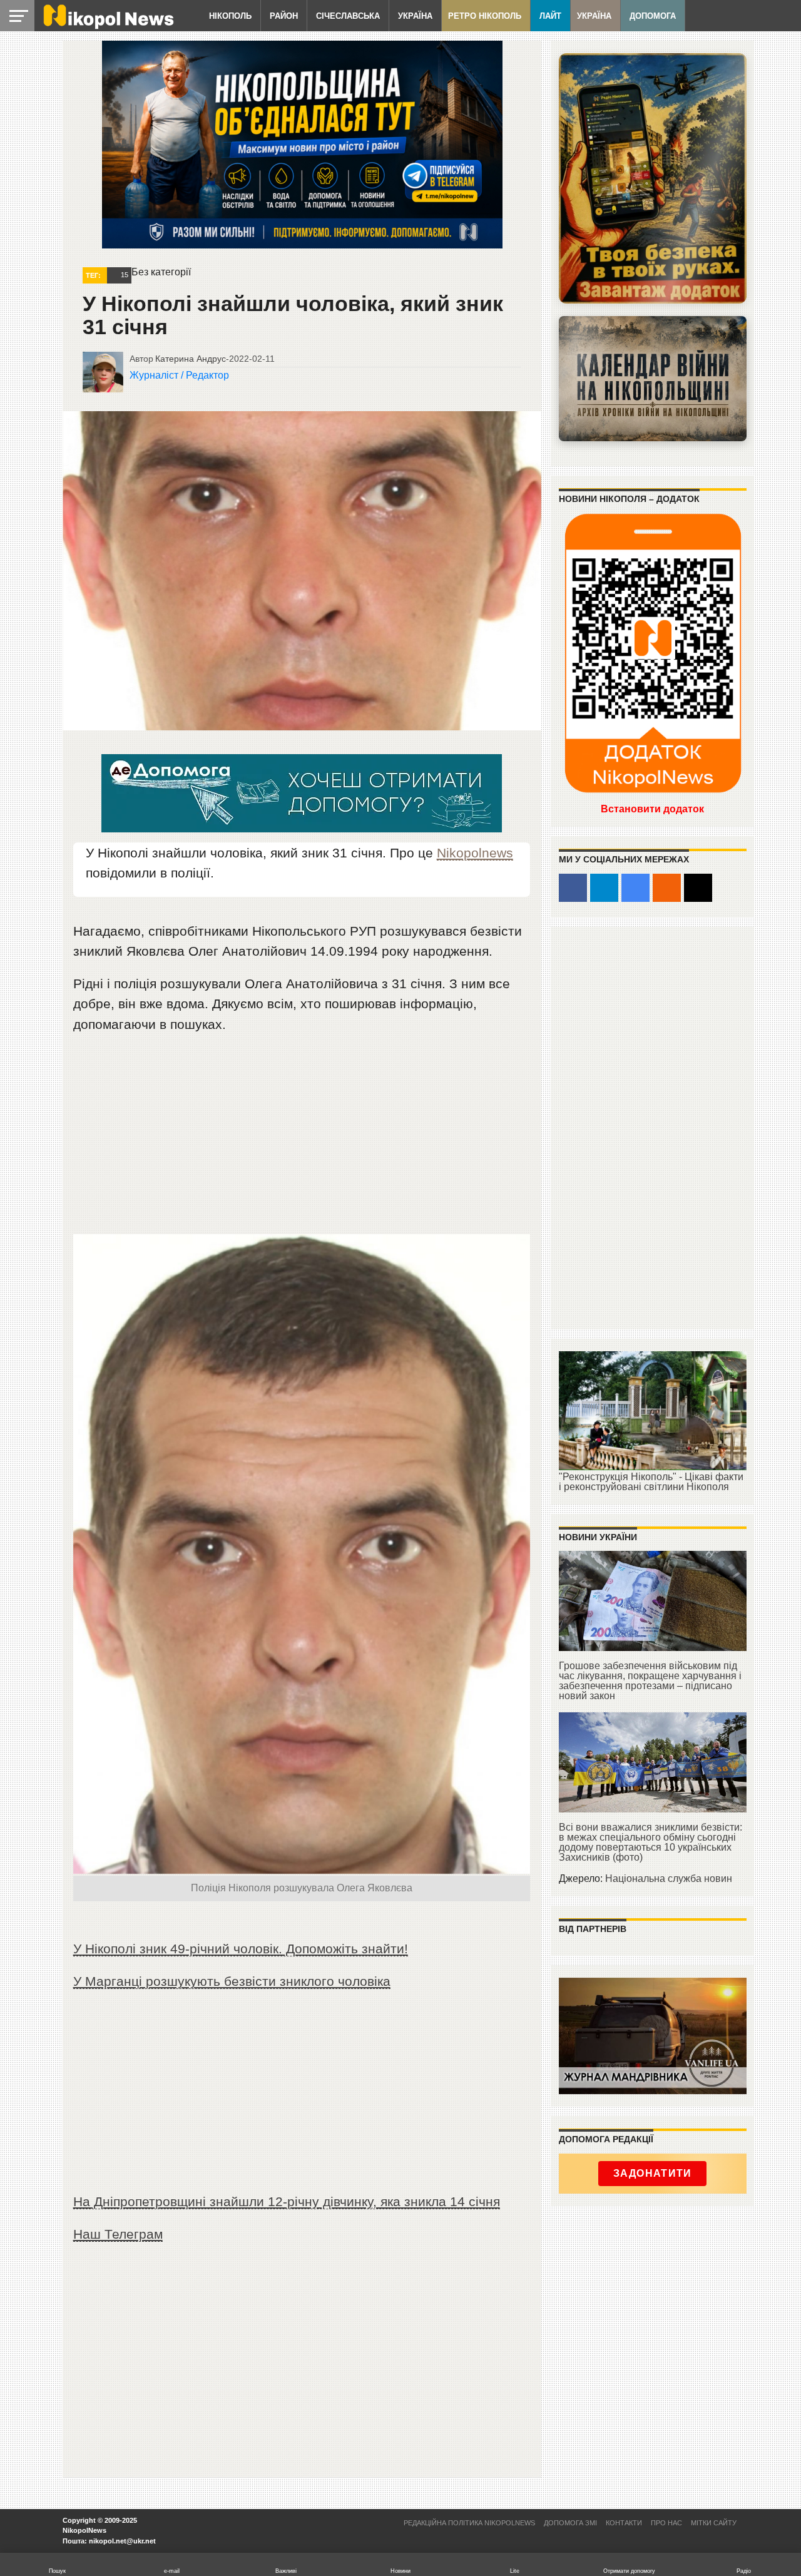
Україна (415, 16)
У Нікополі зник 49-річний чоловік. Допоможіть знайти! (241, 1949)
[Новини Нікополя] (108, 26)
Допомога (653, 16)
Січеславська (348, 16)
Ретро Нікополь (485, 16)
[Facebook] (573, 888)
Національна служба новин (669, 1878)
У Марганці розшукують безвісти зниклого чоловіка (232, 1981)
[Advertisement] (302, 1140)
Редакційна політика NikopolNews (469, 2523)
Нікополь (230, 16)
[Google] (635, 888)
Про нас (666, 2523)
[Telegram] (604, 888)
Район (284, 16)
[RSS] (667, 888)
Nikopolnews (475, 853)
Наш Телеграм (118, 2234)
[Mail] (698, 888)
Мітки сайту (714, 2523)
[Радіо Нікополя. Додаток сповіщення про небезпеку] (653, 178)
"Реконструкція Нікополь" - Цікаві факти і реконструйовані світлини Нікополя (651, 1482)
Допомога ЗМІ (570, 2523)
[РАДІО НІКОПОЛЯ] (653, 379)
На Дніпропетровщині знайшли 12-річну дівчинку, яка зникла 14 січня (287, 2201)
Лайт (550, 16)
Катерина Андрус (191, 359)
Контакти (624, 2523)
